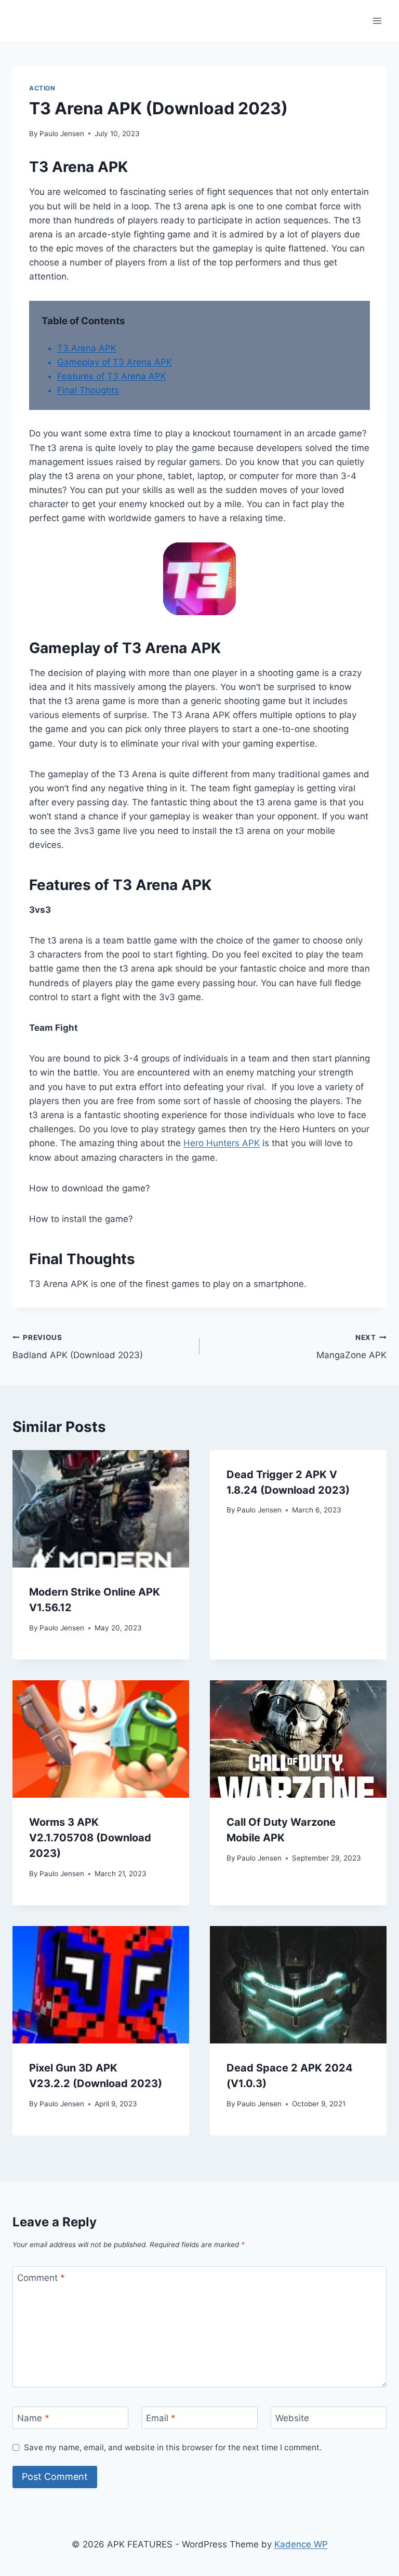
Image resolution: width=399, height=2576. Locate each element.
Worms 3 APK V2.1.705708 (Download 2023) (90, 1838)
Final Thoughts (88, 390)
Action (42, 88)
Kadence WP (301, 2544)
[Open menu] (377, 21)
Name (33, 2418)
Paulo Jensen (62, 134)
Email (161, 2418)
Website (292, 2418)
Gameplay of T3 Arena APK (115, 362)
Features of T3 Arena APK (112, 376)
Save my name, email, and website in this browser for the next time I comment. (173, 2447)
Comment (41, 2278)
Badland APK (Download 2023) (78, 1347)
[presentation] (101, 1509)
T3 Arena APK (87, 348)
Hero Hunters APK (222, 1143)
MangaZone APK (351, 1347)
